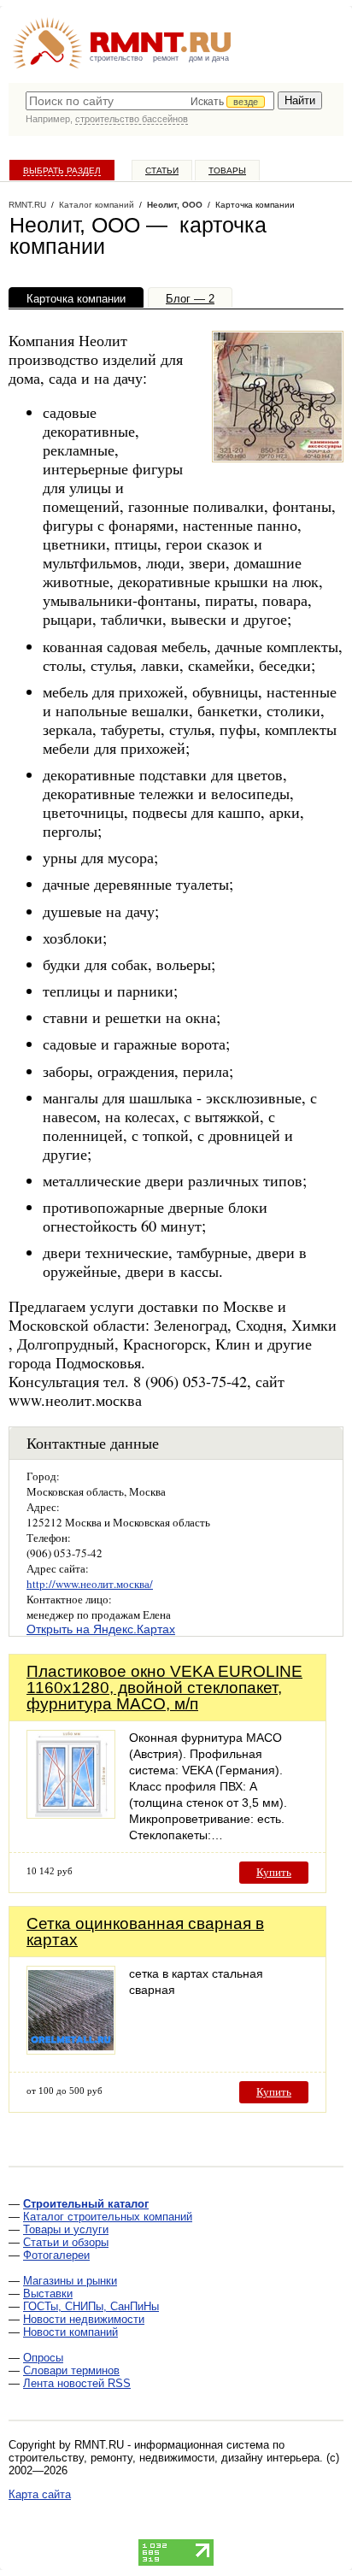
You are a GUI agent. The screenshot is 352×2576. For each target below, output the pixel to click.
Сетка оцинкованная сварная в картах (145, 1932)
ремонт (166, 58)
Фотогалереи (56, 2255)
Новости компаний (70, 2332)
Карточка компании (76, 299)
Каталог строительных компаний (108, 2217)
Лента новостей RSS (77, 2383)
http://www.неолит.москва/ (90, 1584)
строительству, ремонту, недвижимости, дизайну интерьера (164, 2458)
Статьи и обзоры (66, 2242)
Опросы (43, 2358)
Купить (274, 1872)
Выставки (48, 2294)
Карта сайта (40, 2494)
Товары (227, 171)
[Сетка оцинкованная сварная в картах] (71, 2050)
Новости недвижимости (84, 2319)
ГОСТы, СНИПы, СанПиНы (91, 2306)
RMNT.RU (27, 205)
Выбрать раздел (62, 171)
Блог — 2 (190, 299)
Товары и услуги (66, 2229)
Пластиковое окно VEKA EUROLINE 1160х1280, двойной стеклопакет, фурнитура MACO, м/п (164, 1688)
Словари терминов (71, 2370)
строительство (116, 58)
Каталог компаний (97, 205)
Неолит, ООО (175, 205)
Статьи (162, 171)
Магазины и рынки (70, 2281)
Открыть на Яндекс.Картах (101, 1629)
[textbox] (150, 101)
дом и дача (209, 58)
